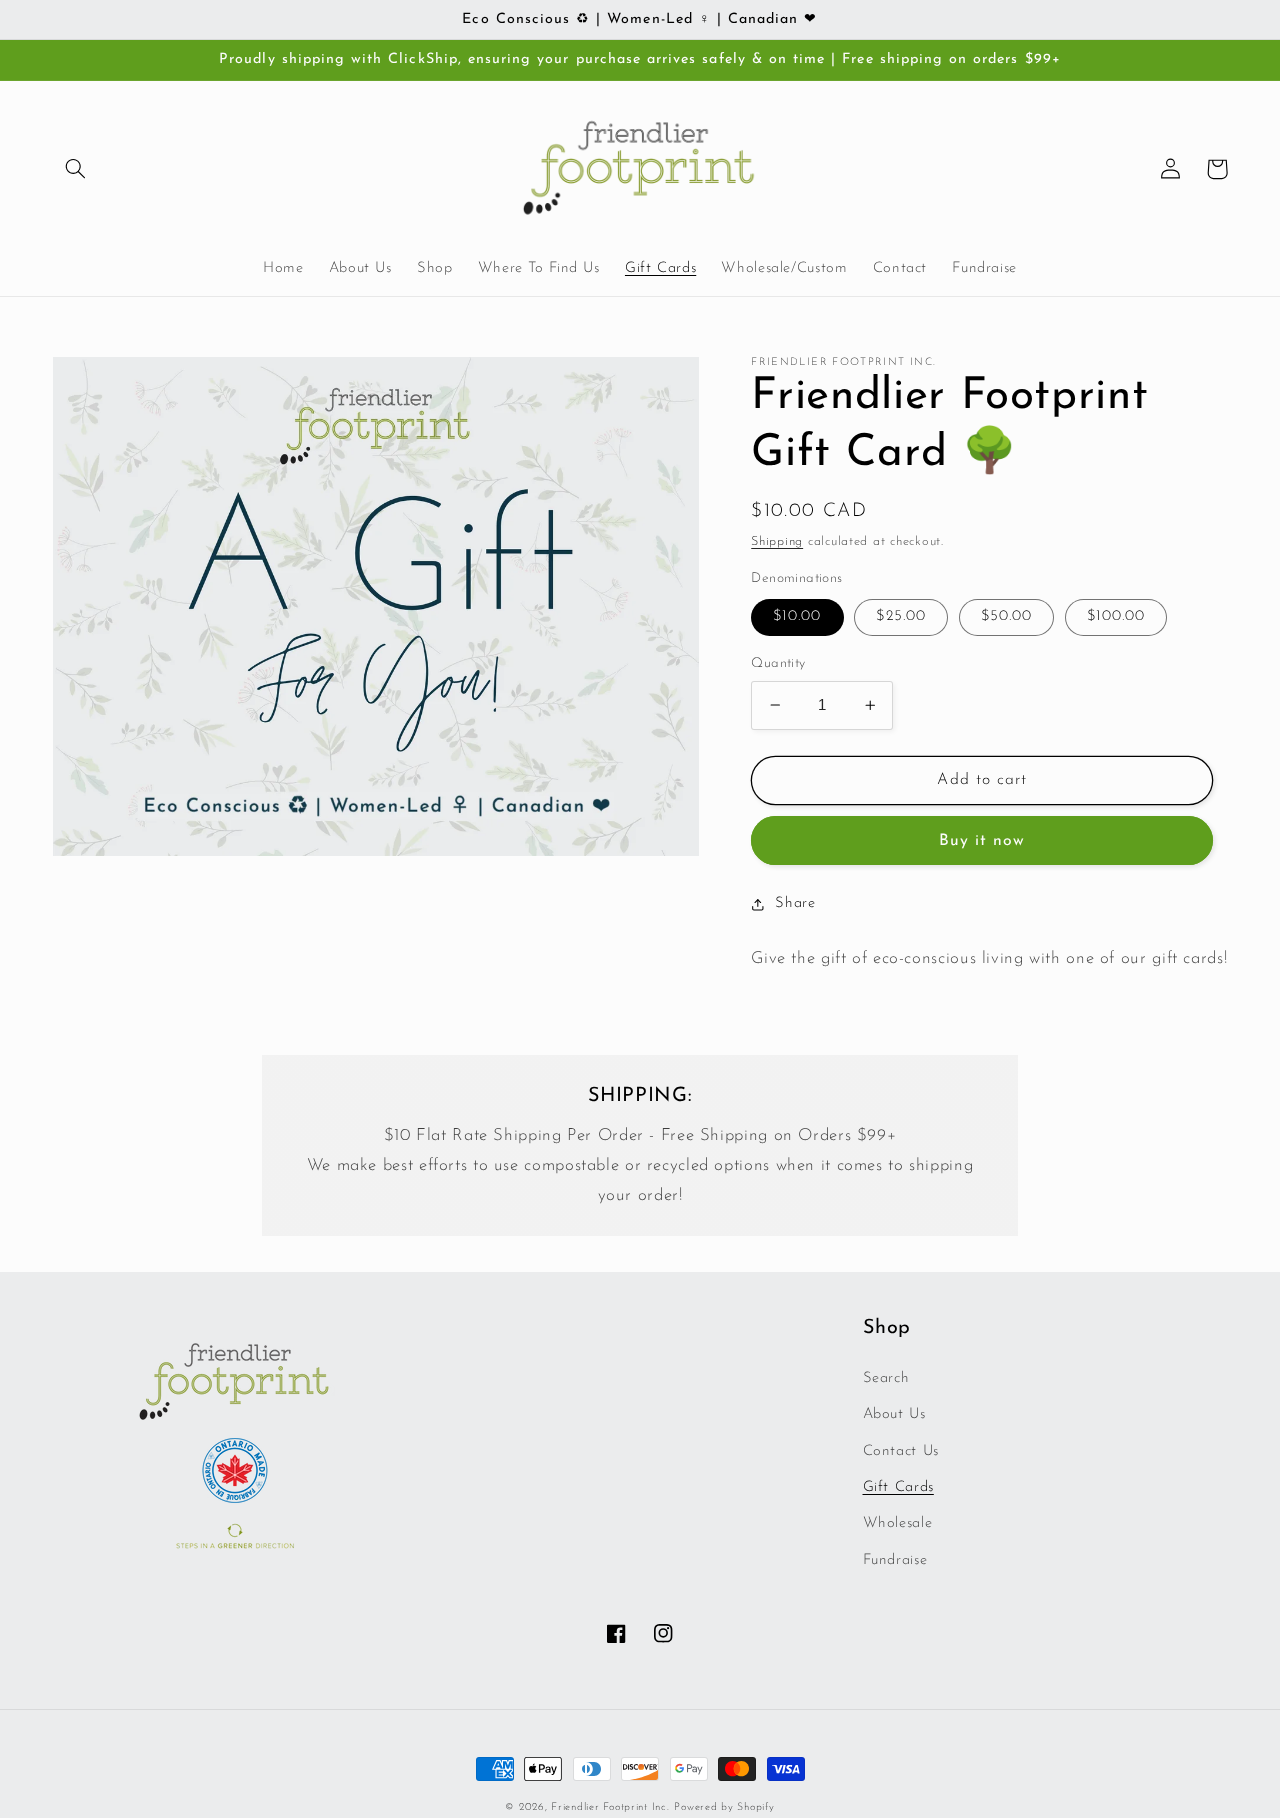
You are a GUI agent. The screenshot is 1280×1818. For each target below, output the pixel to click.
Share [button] (795, 903)
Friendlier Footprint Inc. (610, 1807)
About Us (894, 1414)
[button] (76, 169)
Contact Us (901, 1451)
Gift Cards (898, 1487)
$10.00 (797, 616)
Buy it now (982, 841)
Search (886, 1378)
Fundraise (895, 1560)
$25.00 (900, 616)
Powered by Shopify (724, 1807)
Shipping (777, 542)
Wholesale (898, 1523)
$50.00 (1006, 616)
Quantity (778, 663)
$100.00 (1116, 616)
